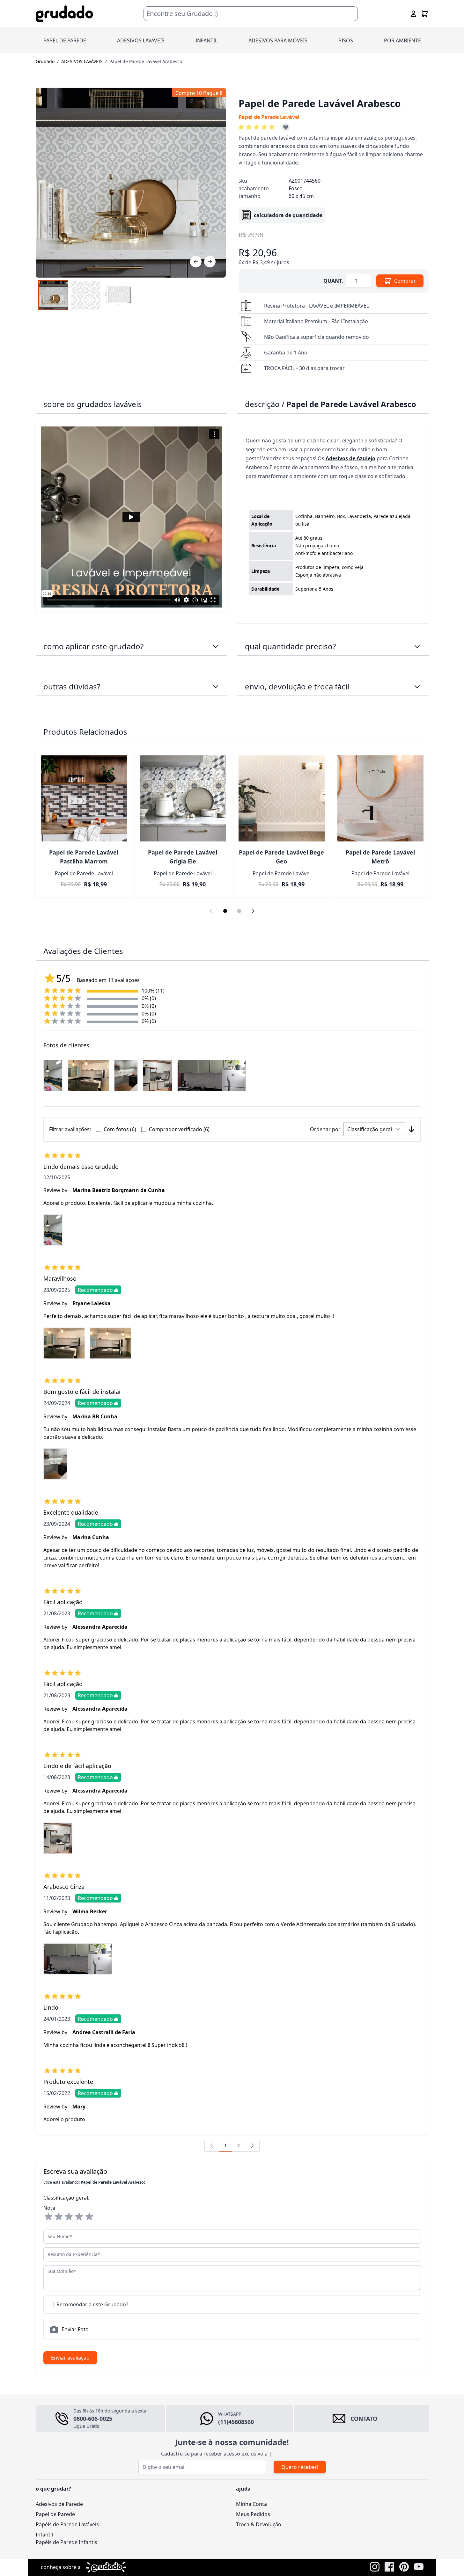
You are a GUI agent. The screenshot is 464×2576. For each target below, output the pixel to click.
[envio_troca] (417, 687)
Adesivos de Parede (59, 2504)
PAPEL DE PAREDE (65, 40)
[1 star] (48, 2217)
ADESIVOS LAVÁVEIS (141, 40)
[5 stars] (89, 2217)
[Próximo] (210, 262)
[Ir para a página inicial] (64, 14)
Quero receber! (300, 2467)
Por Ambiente (402, 40)
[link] (212, 2146)
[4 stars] (79, 2217)
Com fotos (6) (120, 1129)
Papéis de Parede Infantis (66, 2542)
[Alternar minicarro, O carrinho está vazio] (425, 14)
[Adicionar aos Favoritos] (286, 127)
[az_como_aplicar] (216, 646)
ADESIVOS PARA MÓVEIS (278, 40)
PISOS (346, 40)
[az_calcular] (417, 646)
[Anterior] (196, 262)
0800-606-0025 (93, 2419)
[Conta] (413, 14)
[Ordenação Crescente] (411, 1129)
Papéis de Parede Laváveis (67, 2524)
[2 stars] (59, 2217)
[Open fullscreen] (131, 183)
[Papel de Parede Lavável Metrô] (380, 798)
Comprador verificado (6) (179, 1129)
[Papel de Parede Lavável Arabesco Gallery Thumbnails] (86, 295)
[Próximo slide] (253, 911)
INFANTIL (206, 40)
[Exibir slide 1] (225, 911)
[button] (258, 127)
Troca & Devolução (259, 2524)
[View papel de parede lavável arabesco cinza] (86, 295)
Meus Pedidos (253, 2514)
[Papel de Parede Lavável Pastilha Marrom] (84, 798)
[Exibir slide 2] (239, 911)
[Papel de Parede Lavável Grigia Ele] (183, 798)
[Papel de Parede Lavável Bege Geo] (282, 798)
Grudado (45, 61)
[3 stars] (69, 2217)
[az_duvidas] (216, 687)
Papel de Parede (55, 2514)
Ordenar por (325, 1129)
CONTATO (364, 2419)
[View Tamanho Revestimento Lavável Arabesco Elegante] (118, 295)
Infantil (44, 2535)
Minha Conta (251, 2504)
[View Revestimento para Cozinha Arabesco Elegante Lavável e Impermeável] (53, 295)
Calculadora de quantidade (288, 215)
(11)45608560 (236, 2422)
